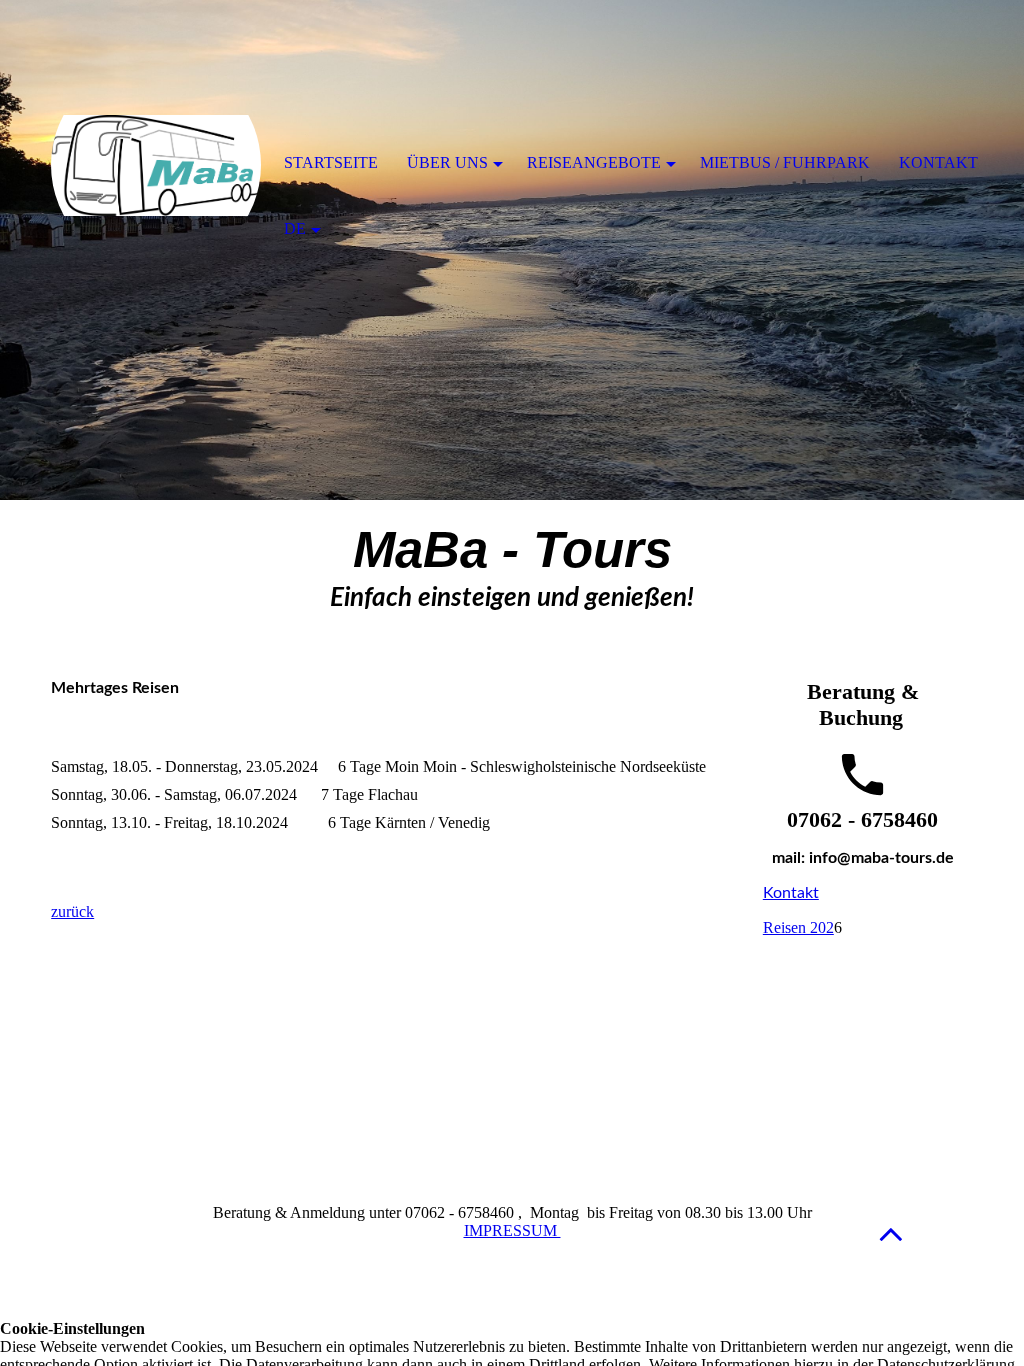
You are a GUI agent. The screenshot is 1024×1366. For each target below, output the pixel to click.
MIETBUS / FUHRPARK (785, 162)
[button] (891, 1233)
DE (295, 228)
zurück (72, 911)
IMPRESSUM (512, 1230)
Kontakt (791, 893)
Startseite (331, 162)
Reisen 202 (798, 927)
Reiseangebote (594, 162)
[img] (156, 165)
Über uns (447, 162)
